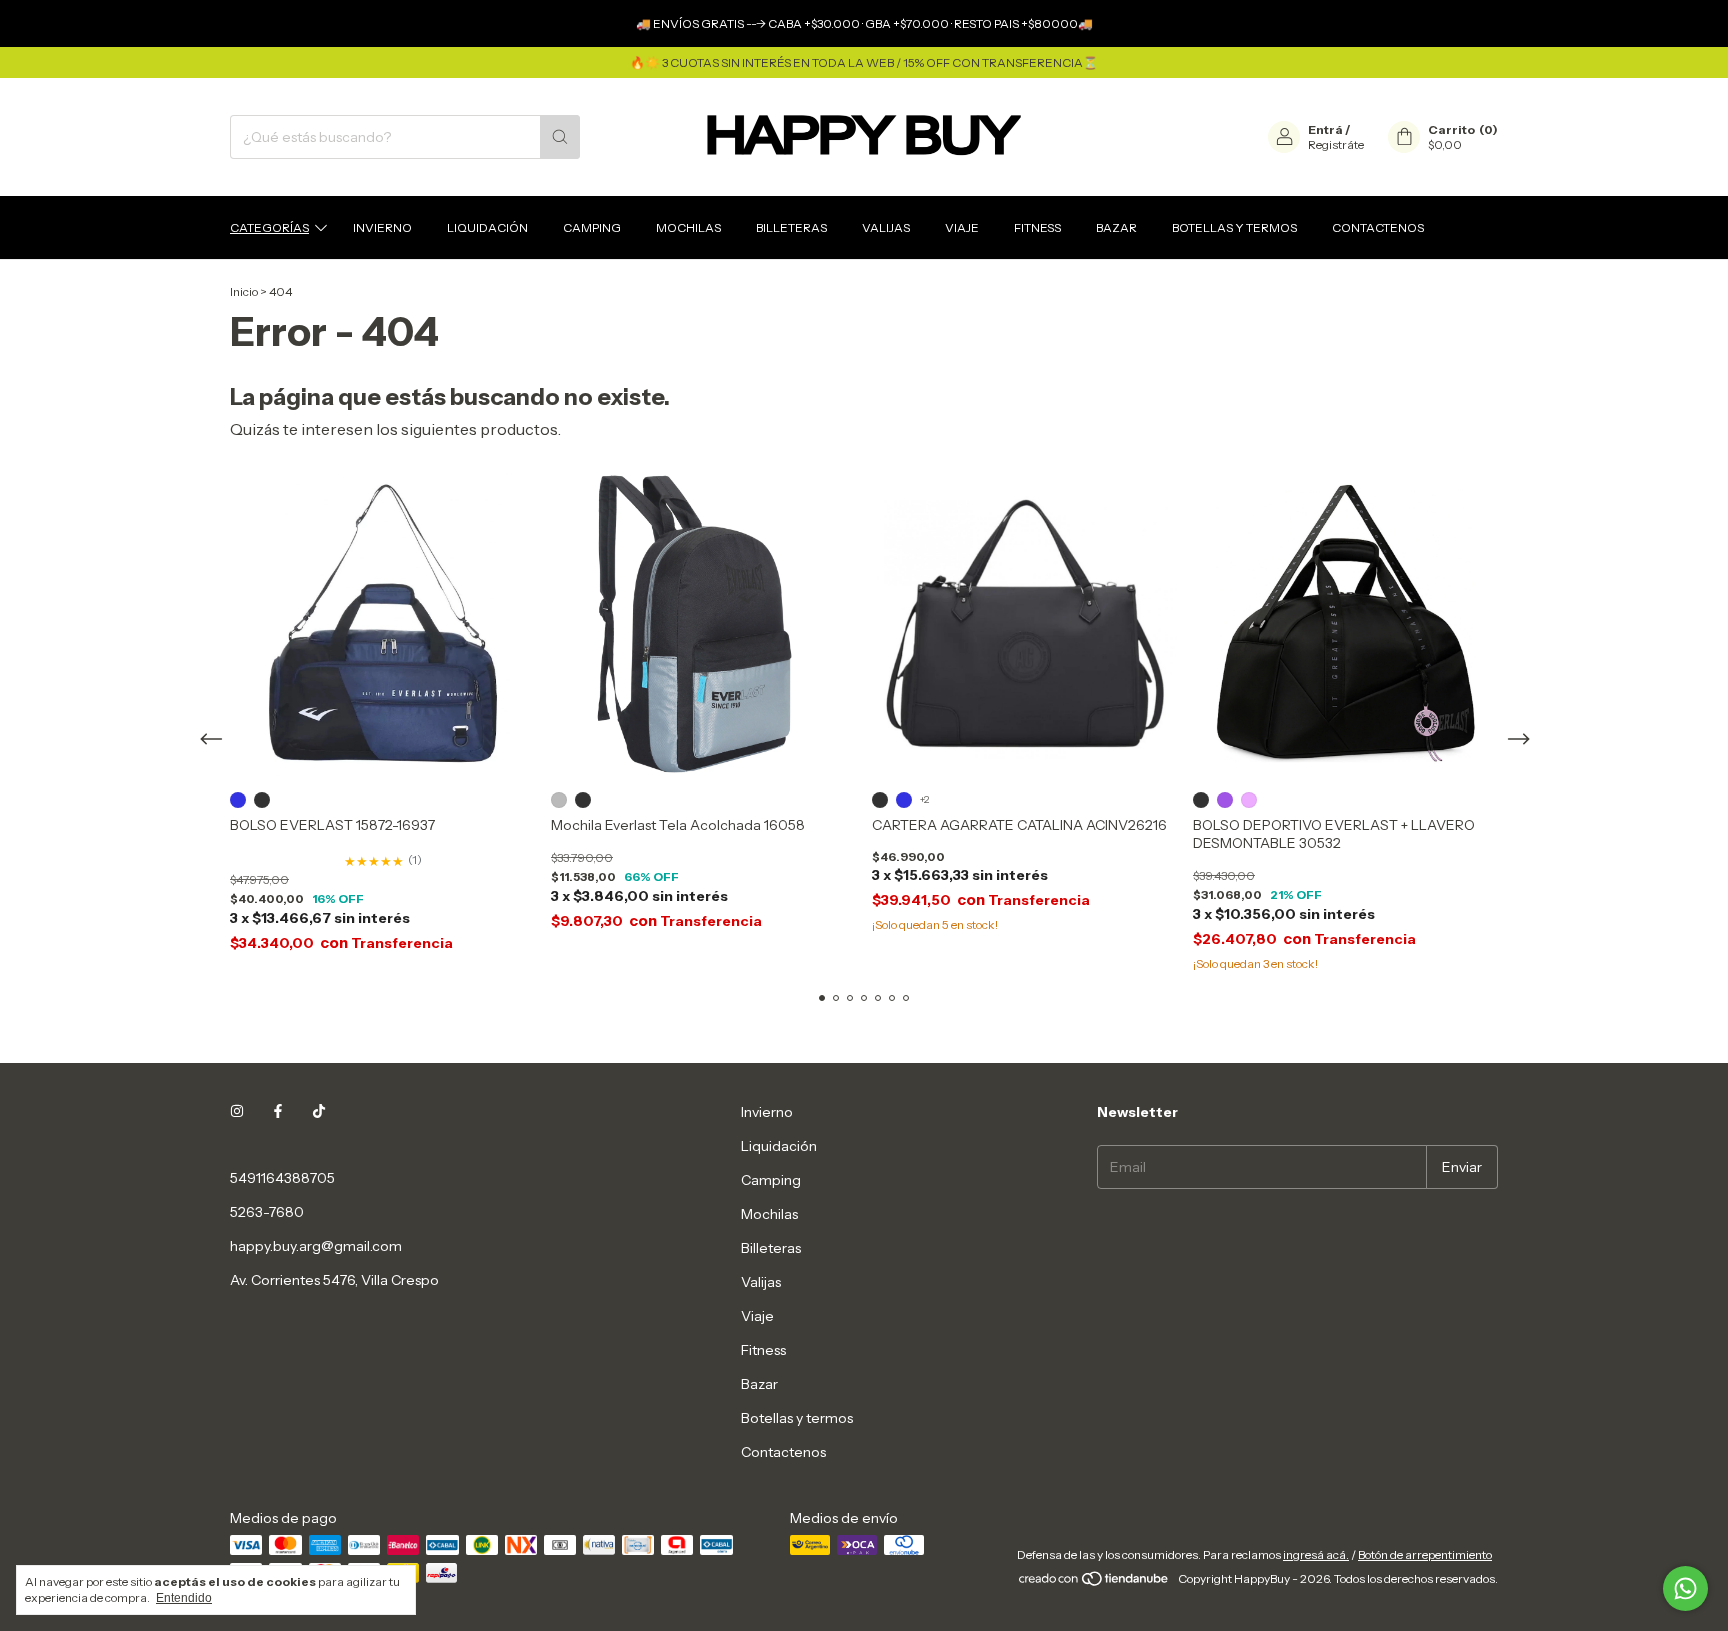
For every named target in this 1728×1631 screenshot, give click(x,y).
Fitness (1037, 227)
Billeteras (791, 227)
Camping (592, 227)
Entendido (184, 1598)
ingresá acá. (1316, 1554)
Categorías (269, 227)
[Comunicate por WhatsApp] (1685, 1588)
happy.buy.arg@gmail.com (316, 1246)
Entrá (1325, 129)
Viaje (962, 227)
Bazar (1116, 227)
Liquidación (487, 227)
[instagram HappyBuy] (237, 1112)
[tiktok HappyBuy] (319, 1112)
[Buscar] (560, 137)
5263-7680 (267, 1212)
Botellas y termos (1234, 227)
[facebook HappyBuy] (278, 1112)
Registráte (1336, 144)
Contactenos (1378, 227)
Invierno (382, 227)
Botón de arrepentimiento (1425, 1554)
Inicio (244, 291)
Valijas (886, 227)
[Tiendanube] (1094, 1583)
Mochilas (688, 227)
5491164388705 (282, 1178)
